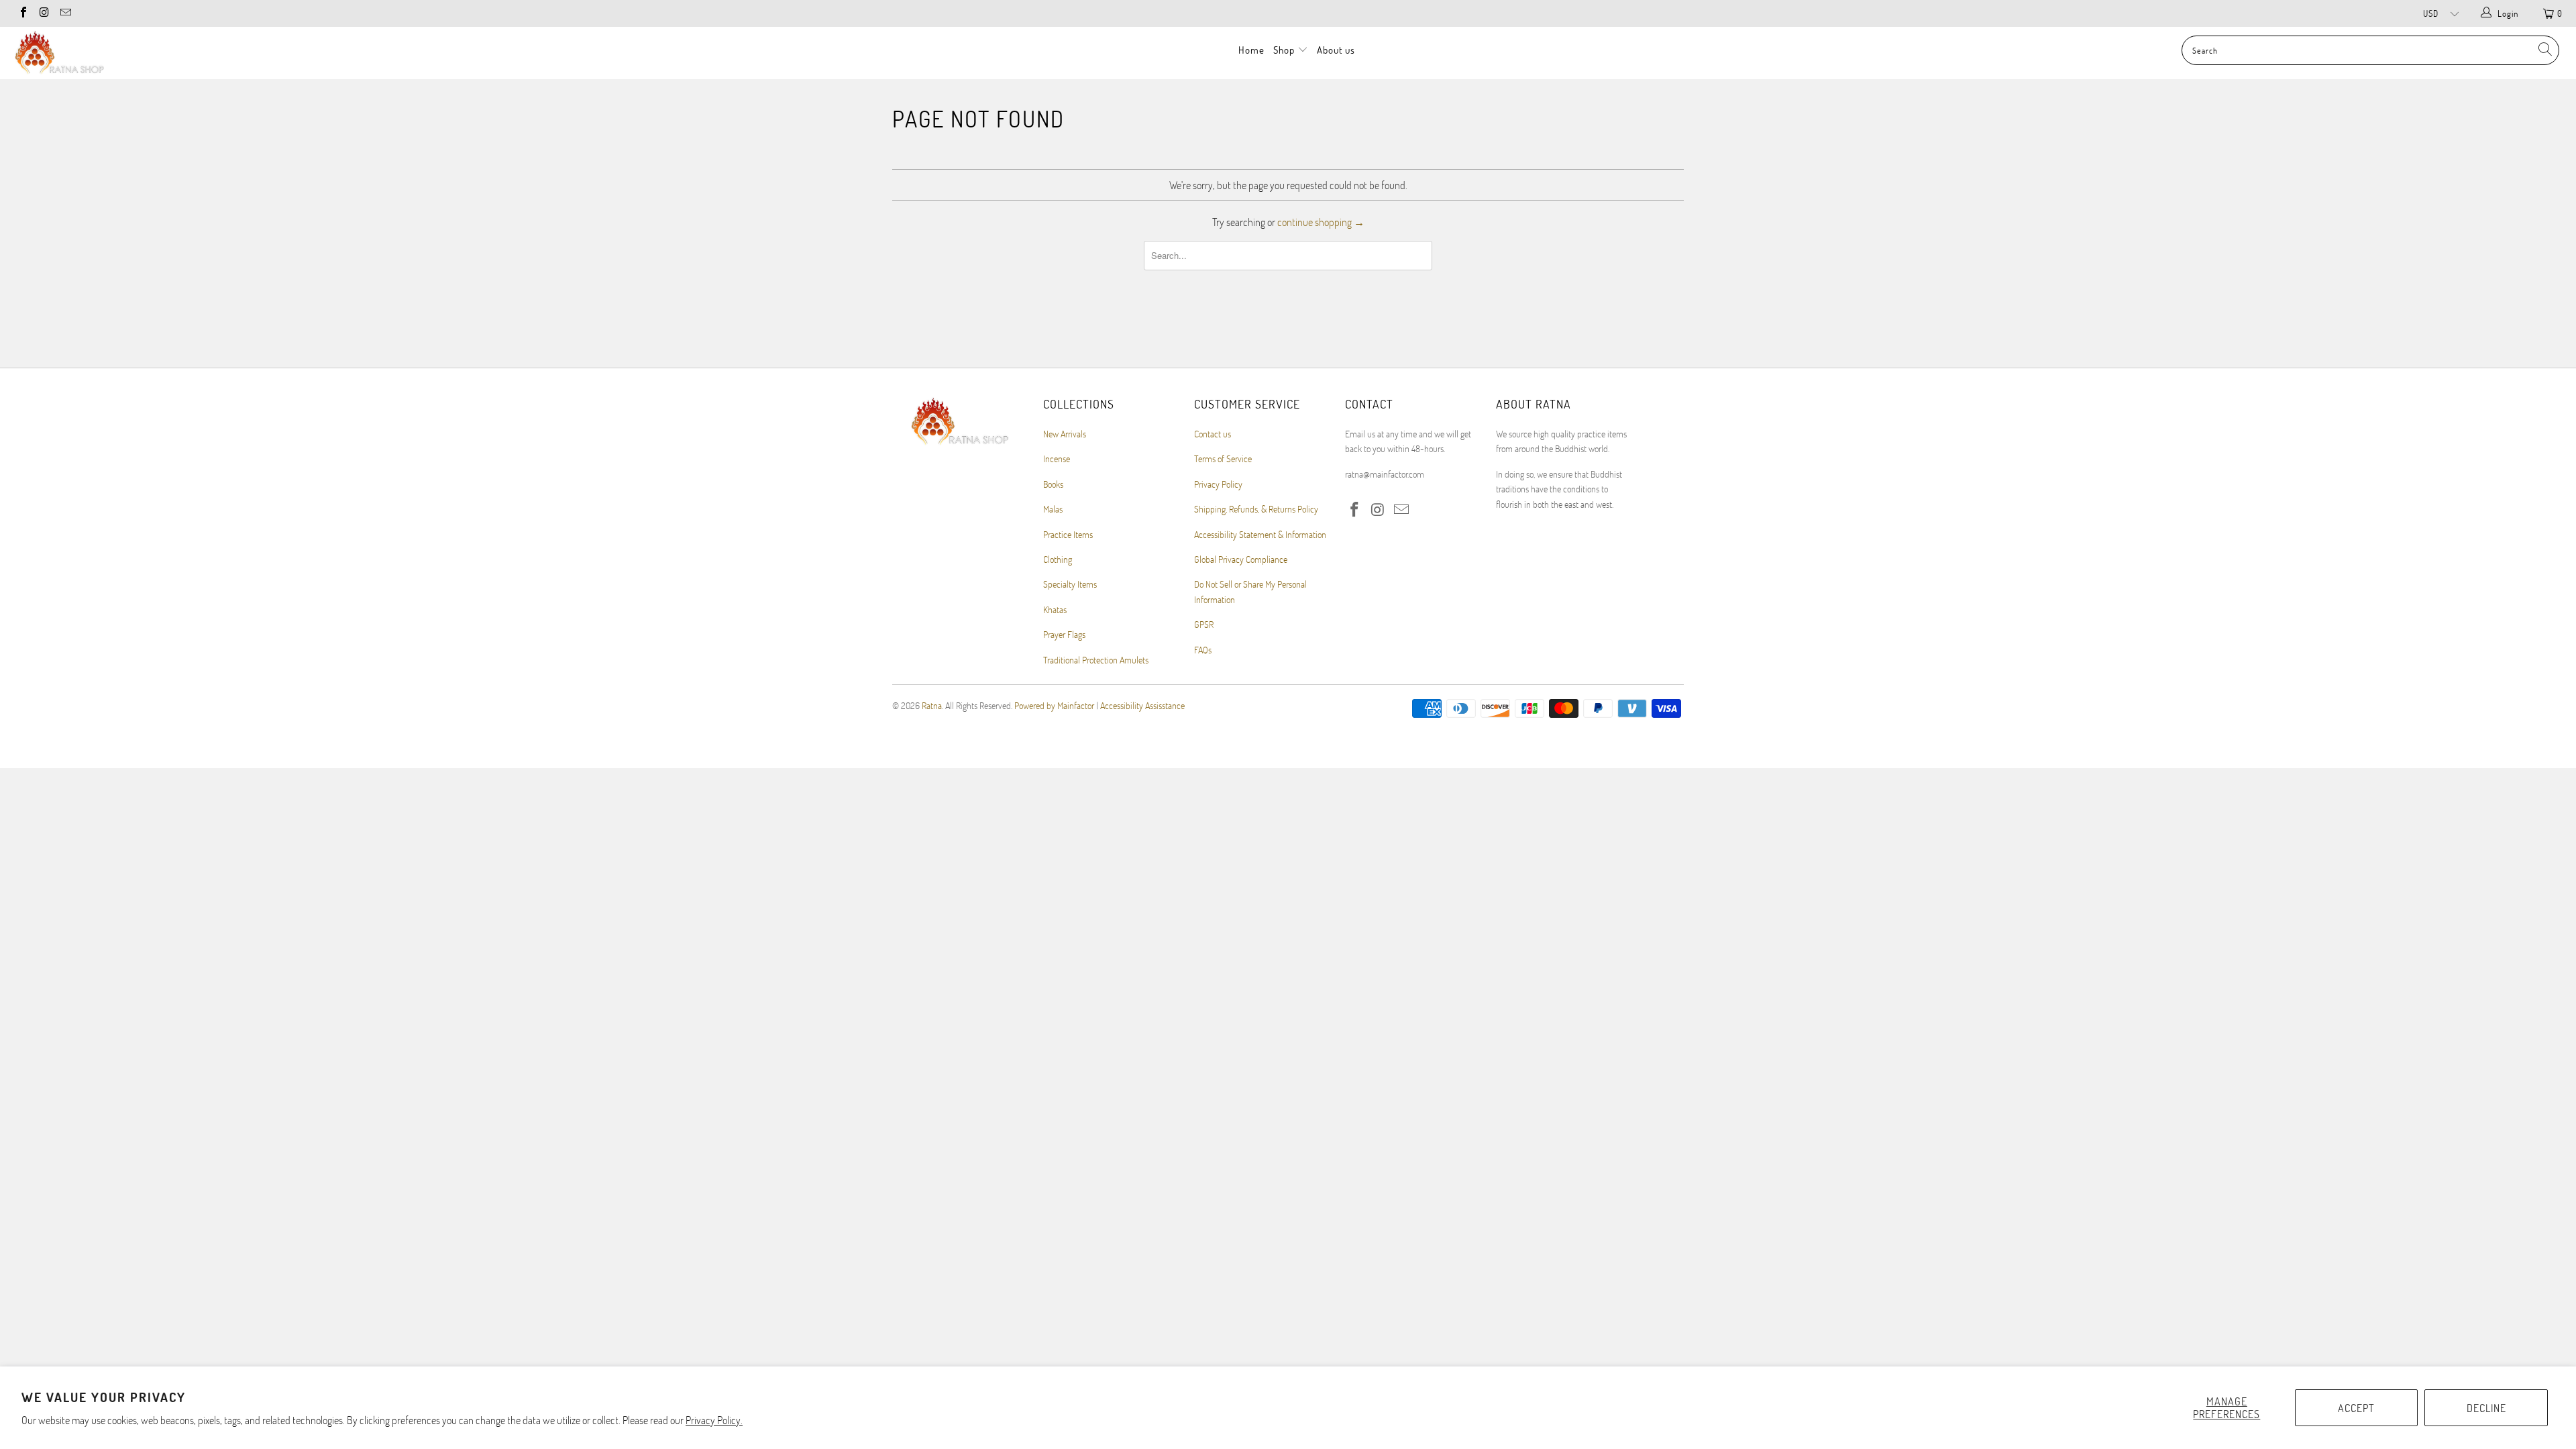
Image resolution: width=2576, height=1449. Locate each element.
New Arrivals (1065, 434)
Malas (1053, 509)
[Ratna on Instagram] (44, 13)
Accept (2356, 1408)
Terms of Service (1223, 459)
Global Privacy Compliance (1241, 559)
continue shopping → (1321, 222)
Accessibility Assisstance (1142, 705)
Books (1053, 484)
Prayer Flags (1064, 634)
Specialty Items (1070, 584)
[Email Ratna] (65, 13)
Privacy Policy (1218, 484)
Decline (2486, 1408)
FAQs (1203, 650)
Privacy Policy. (714, 1420)
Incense (1057, 459)
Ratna (932, 705)
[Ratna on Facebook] (23, 13)
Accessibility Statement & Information (1260, 534)
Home (1251, 50)
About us (1336, 50)
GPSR (1204, 624)
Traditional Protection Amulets (1096, 660)
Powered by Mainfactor (1054, 705)
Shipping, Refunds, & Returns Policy (1256, 509)
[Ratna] (213, 53)
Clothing (1058, 559)
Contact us (1213, 434)
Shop (1285, 50)
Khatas (1055, 609)
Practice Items (1068, 534)
